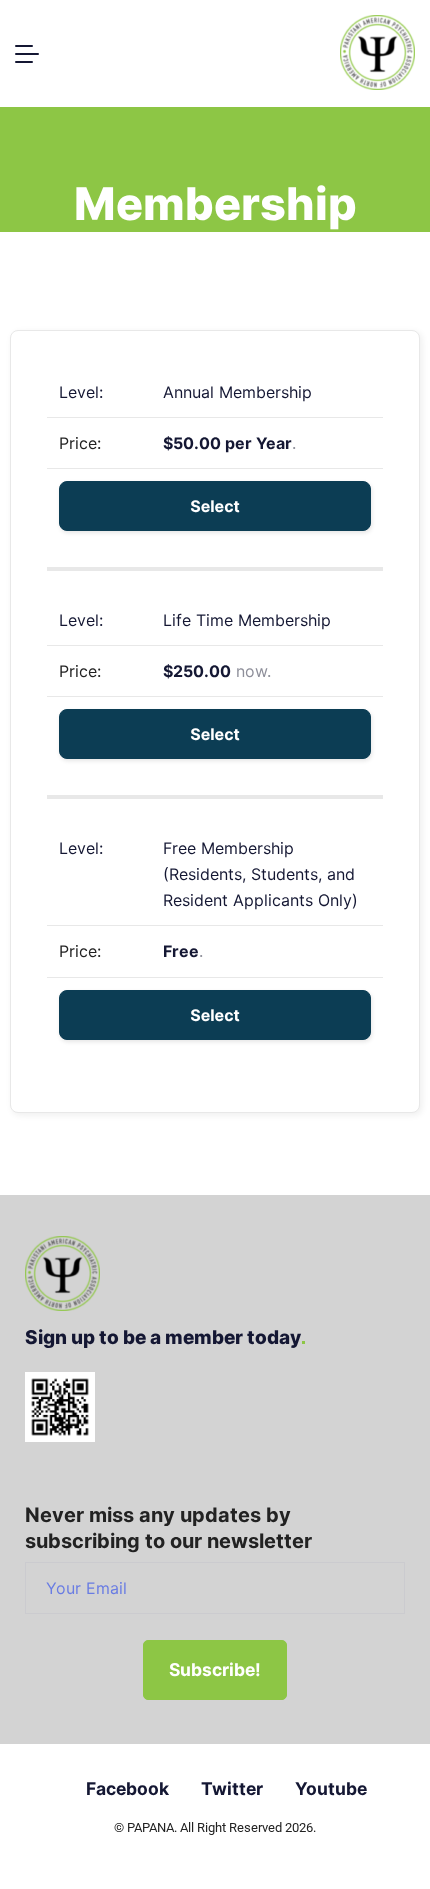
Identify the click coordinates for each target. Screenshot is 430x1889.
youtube (331, 1788)
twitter (232, 1788)
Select (215, 506)
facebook (127, 1788)
